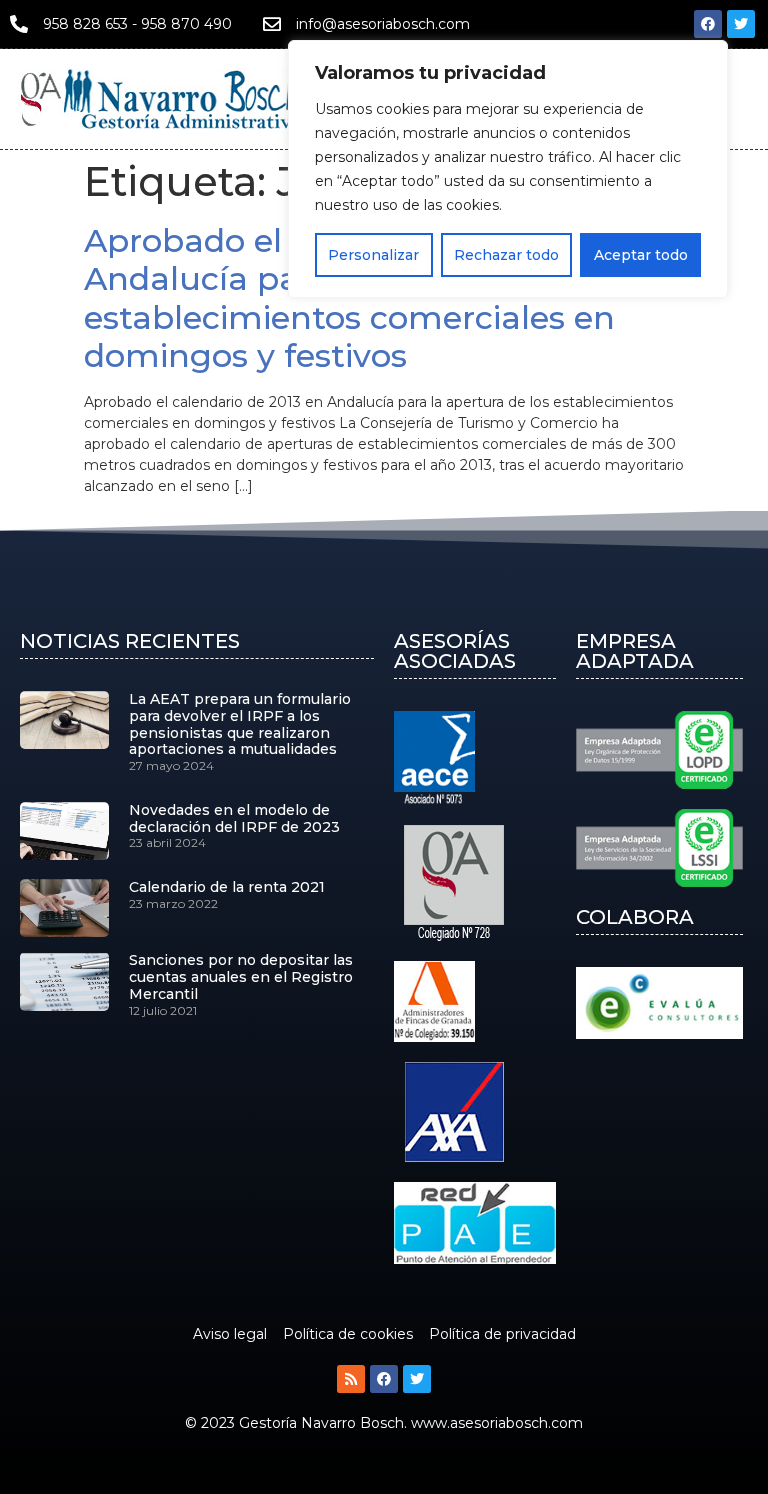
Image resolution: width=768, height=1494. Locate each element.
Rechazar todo (506, 255)
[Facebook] (708, 24)
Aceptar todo (641, 255)
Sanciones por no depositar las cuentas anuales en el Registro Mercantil (241, 977)
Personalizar (373, 255)
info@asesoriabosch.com (383, 24)
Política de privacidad (502, 1334)
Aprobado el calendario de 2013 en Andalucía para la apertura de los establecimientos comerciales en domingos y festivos (361, 298)
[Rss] (351, 1379)
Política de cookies (348, 1334)
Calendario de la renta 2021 (227, 887)
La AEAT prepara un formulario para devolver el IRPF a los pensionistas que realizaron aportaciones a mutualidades (240, 724)
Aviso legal (230, 1334)
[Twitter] (741, 24)
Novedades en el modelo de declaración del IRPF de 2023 (234, 818)
